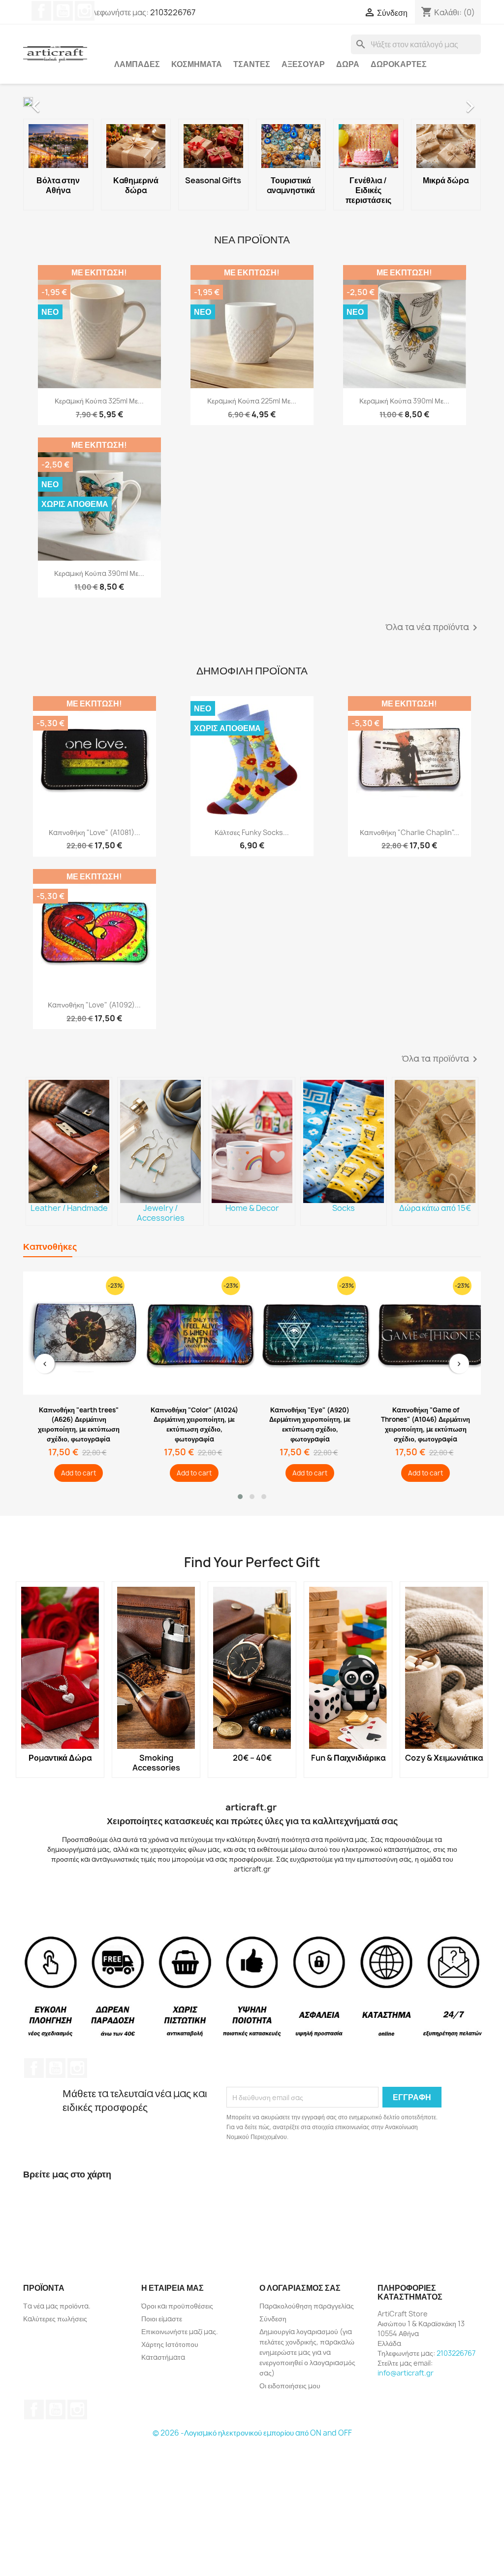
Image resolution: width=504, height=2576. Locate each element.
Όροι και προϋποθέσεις (177, 2306)
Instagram (85, 11)
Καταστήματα (163, 2357)
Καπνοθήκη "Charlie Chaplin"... (409, 832)
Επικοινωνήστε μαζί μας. (180, 2331)
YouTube (63, 11)
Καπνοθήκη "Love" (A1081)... (94, 832)
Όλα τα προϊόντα (441, 1059)
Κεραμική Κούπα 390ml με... (404, 401)
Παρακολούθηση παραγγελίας (307, 2306)
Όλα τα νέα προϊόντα (433, 628)
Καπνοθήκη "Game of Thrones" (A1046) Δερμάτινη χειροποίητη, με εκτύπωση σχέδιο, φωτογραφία (425, 1424)
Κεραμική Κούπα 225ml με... (252, 401)
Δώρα (348, 64)
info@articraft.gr (406, 2373)
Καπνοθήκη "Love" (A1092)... (94, 1005)
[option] (252, 101)
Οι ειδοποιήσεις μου (290, 2386)
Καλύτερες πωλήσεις (55, 2319)
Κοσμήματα (197, 64)
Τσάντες (252, 64)
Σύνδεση (273, 2319)
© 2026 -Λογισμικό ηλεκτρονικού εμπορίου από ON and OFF (252, 2433)
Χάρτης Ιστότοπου (170, 2344)
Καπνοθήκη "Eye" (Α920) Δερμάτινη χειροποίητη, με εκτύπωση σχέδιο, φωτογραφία (310, 1424)
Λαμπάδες (137, 64)
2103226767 (173, 12)
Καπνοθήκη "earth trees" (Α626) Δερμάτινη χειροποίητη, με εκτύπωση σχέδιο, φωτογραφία (79, 1424)
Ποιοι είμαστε (162, 2319)
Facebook (41, 11)
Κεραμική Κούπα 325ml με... (99, 401)
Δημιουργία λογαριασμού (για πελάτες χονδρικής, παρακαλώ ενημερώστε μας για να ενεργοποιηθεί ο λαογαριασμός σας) (307, 2352)
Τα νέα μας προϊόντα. (57, 2306)
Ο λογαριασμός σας (300, 2288)
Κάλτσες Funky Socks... (252, 832)
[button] (58, 101)
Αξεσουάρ (303, 64)
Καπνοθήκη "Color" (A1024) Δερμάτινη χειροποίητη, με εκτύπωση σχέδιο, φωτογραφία (194, 1424)
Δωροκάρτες (399, 64)
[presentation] (45, 1364)
